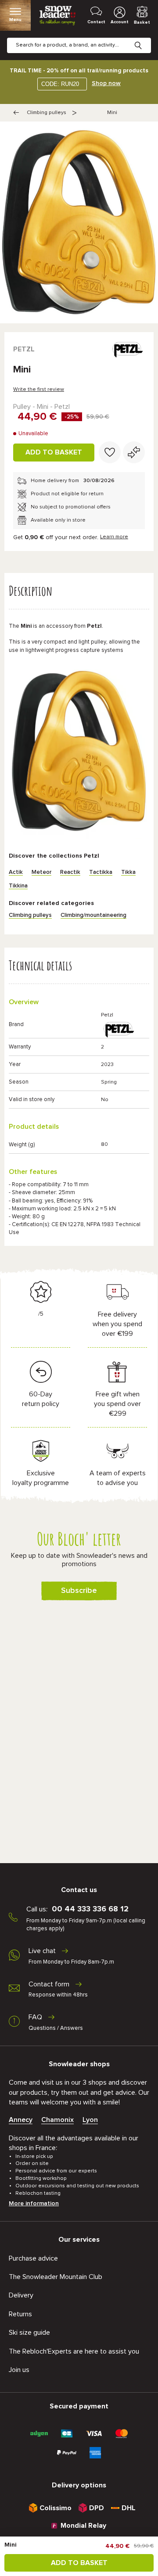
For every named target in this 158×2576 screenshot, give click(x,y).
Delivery (21, 2295)
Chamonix (57, 2120)
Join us (19, 2370)
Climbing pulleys (47, 113)
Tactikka (101, 872)
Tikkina (18, 886)
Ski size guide (29, 2333)
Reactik (70, 872)
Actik (16, 872)
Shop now (106, 83)
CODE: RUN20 (60, 84)
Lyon (90, 2120)
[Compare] (134, 452)
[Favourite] (110, 452)
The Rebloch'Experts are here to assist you (74, 2351)
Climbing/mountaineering (93, 915)
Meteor (41, 872)
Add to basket (54, 452)
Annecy (21, 2120)
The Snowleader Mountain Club (56, 2277)
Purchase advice (33, 2258)
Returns (20, 2314)
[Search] (145, 39)
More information (34, 2204)
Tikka (128, 872)
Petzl (24, 349)
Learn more (114, 537)
